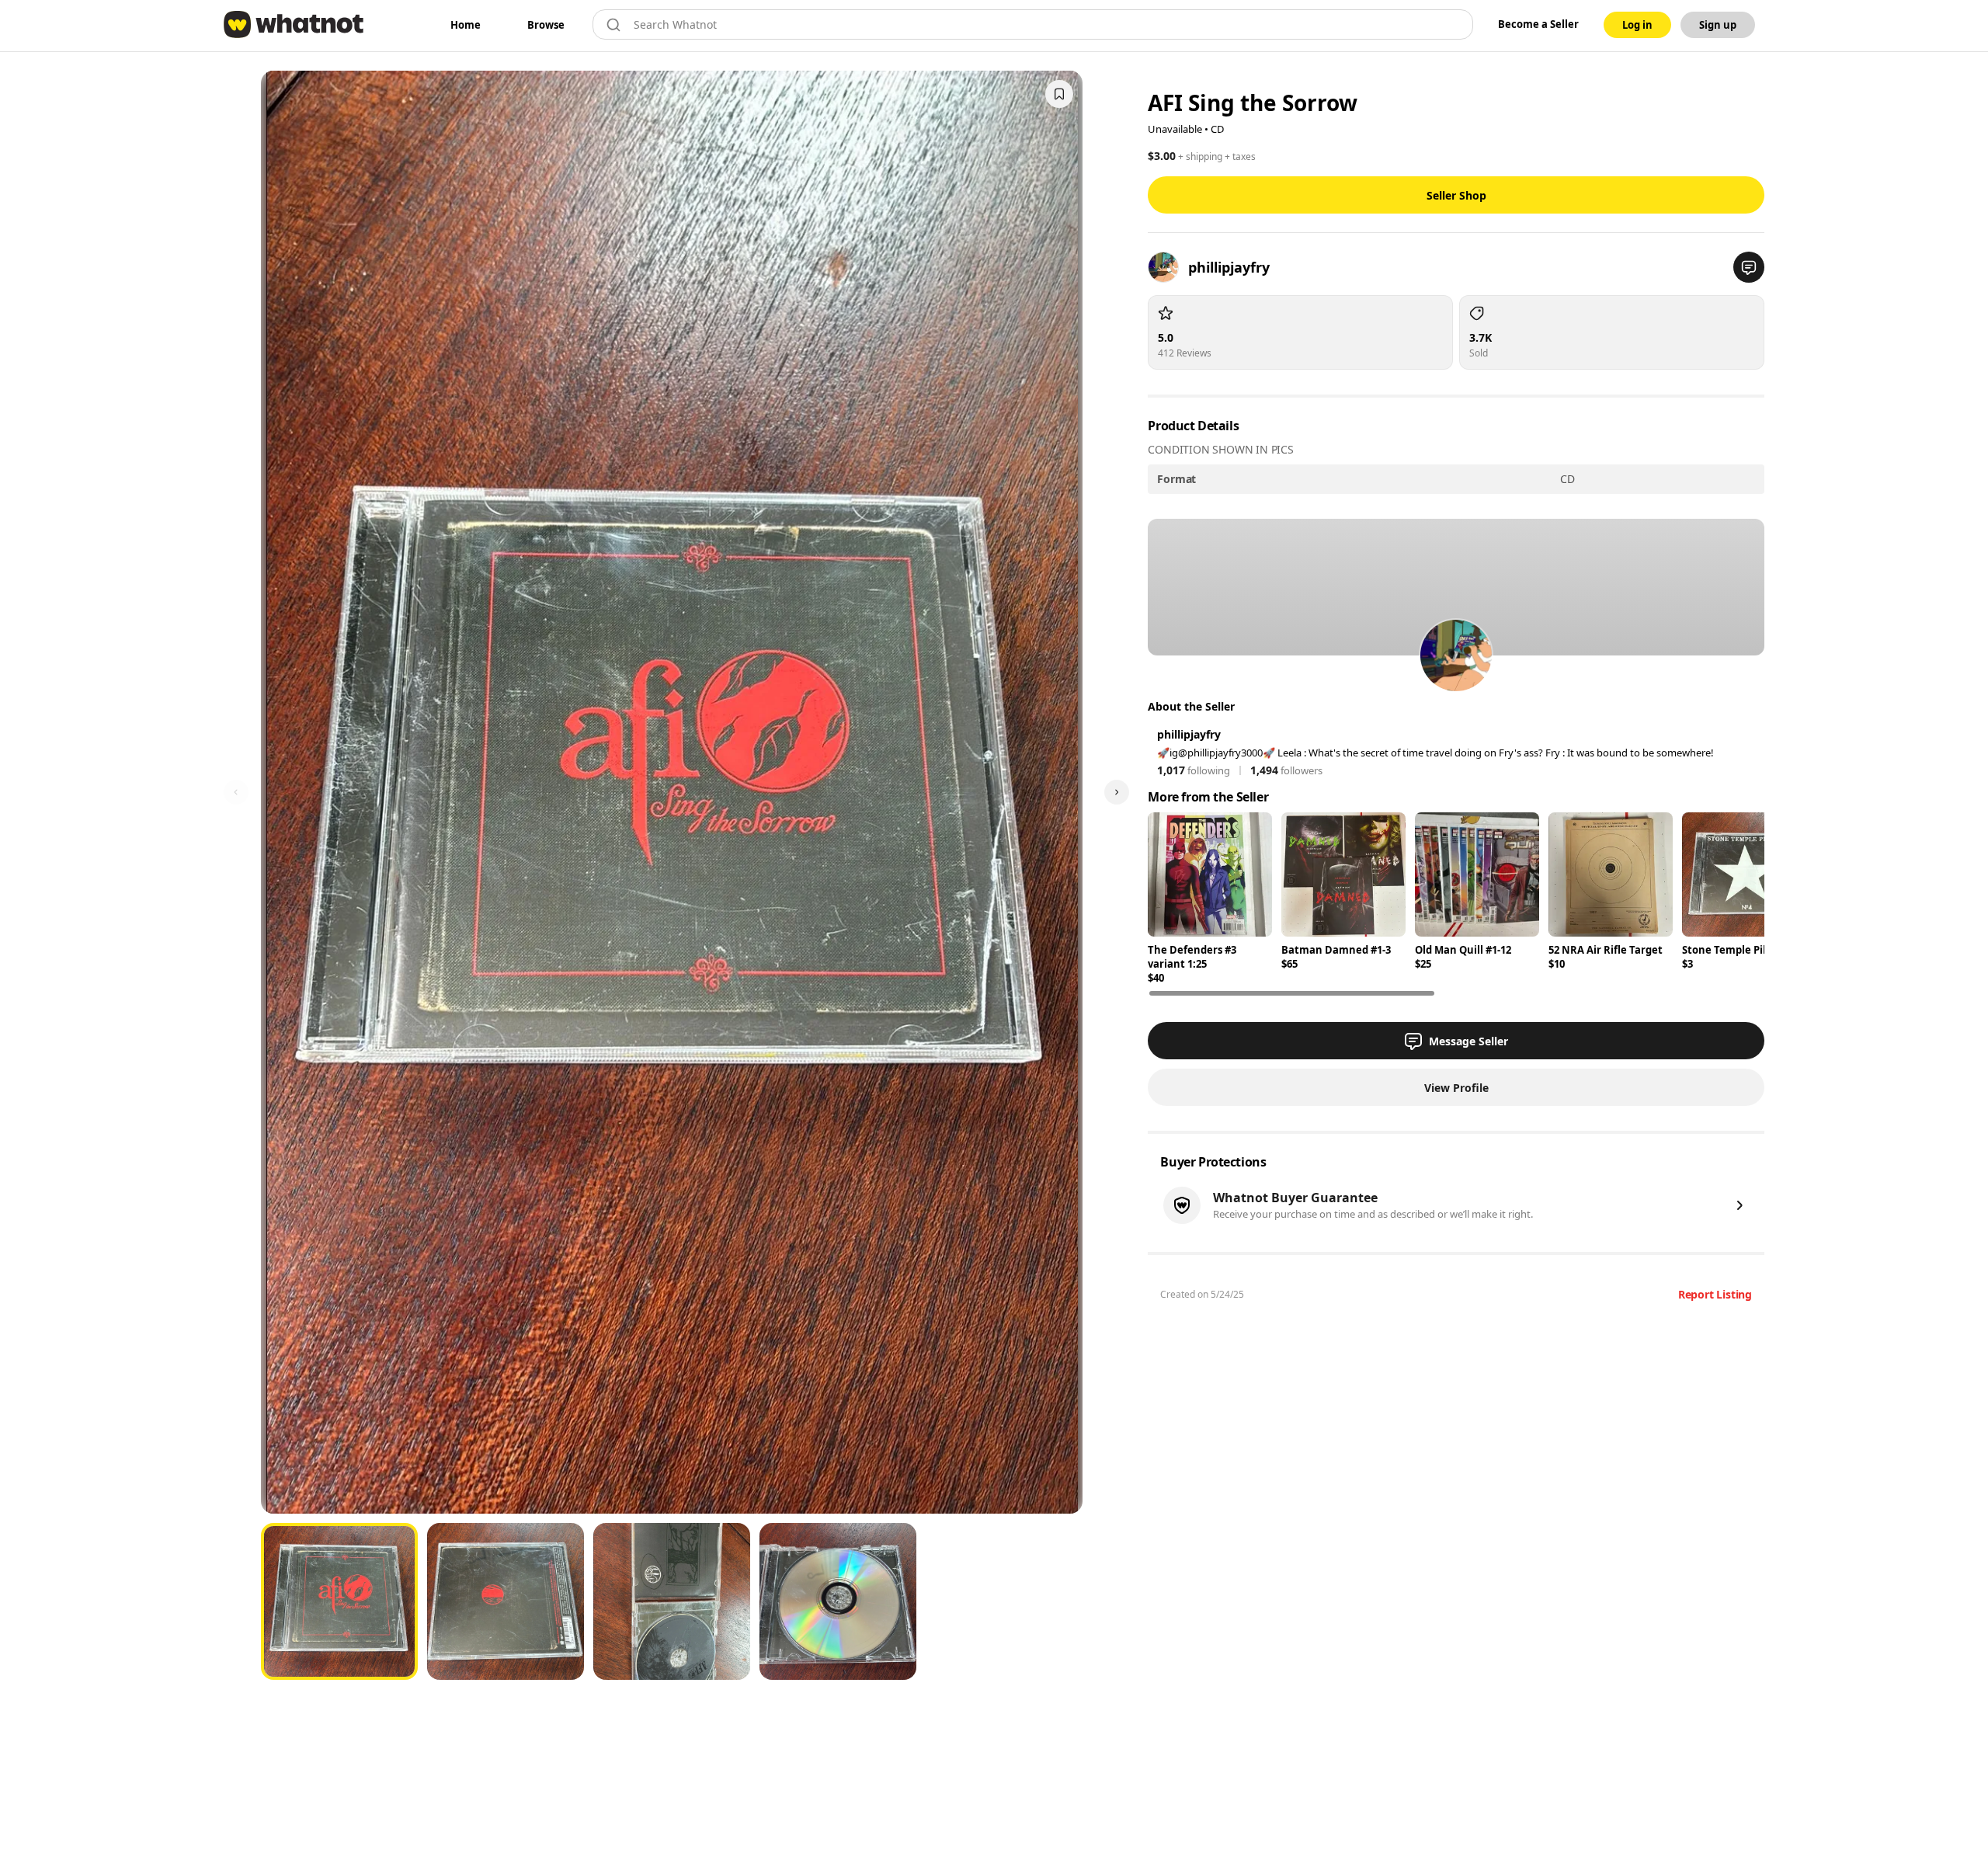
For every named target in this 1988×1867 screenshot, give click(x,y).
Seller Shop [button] (1456, 195)
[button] (1749, 267)
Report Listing (1715, 1294)
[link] (466, 25)
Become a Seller (1538, 24)
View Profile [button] (1456, 1088)
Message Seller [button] (1468, 1041)
